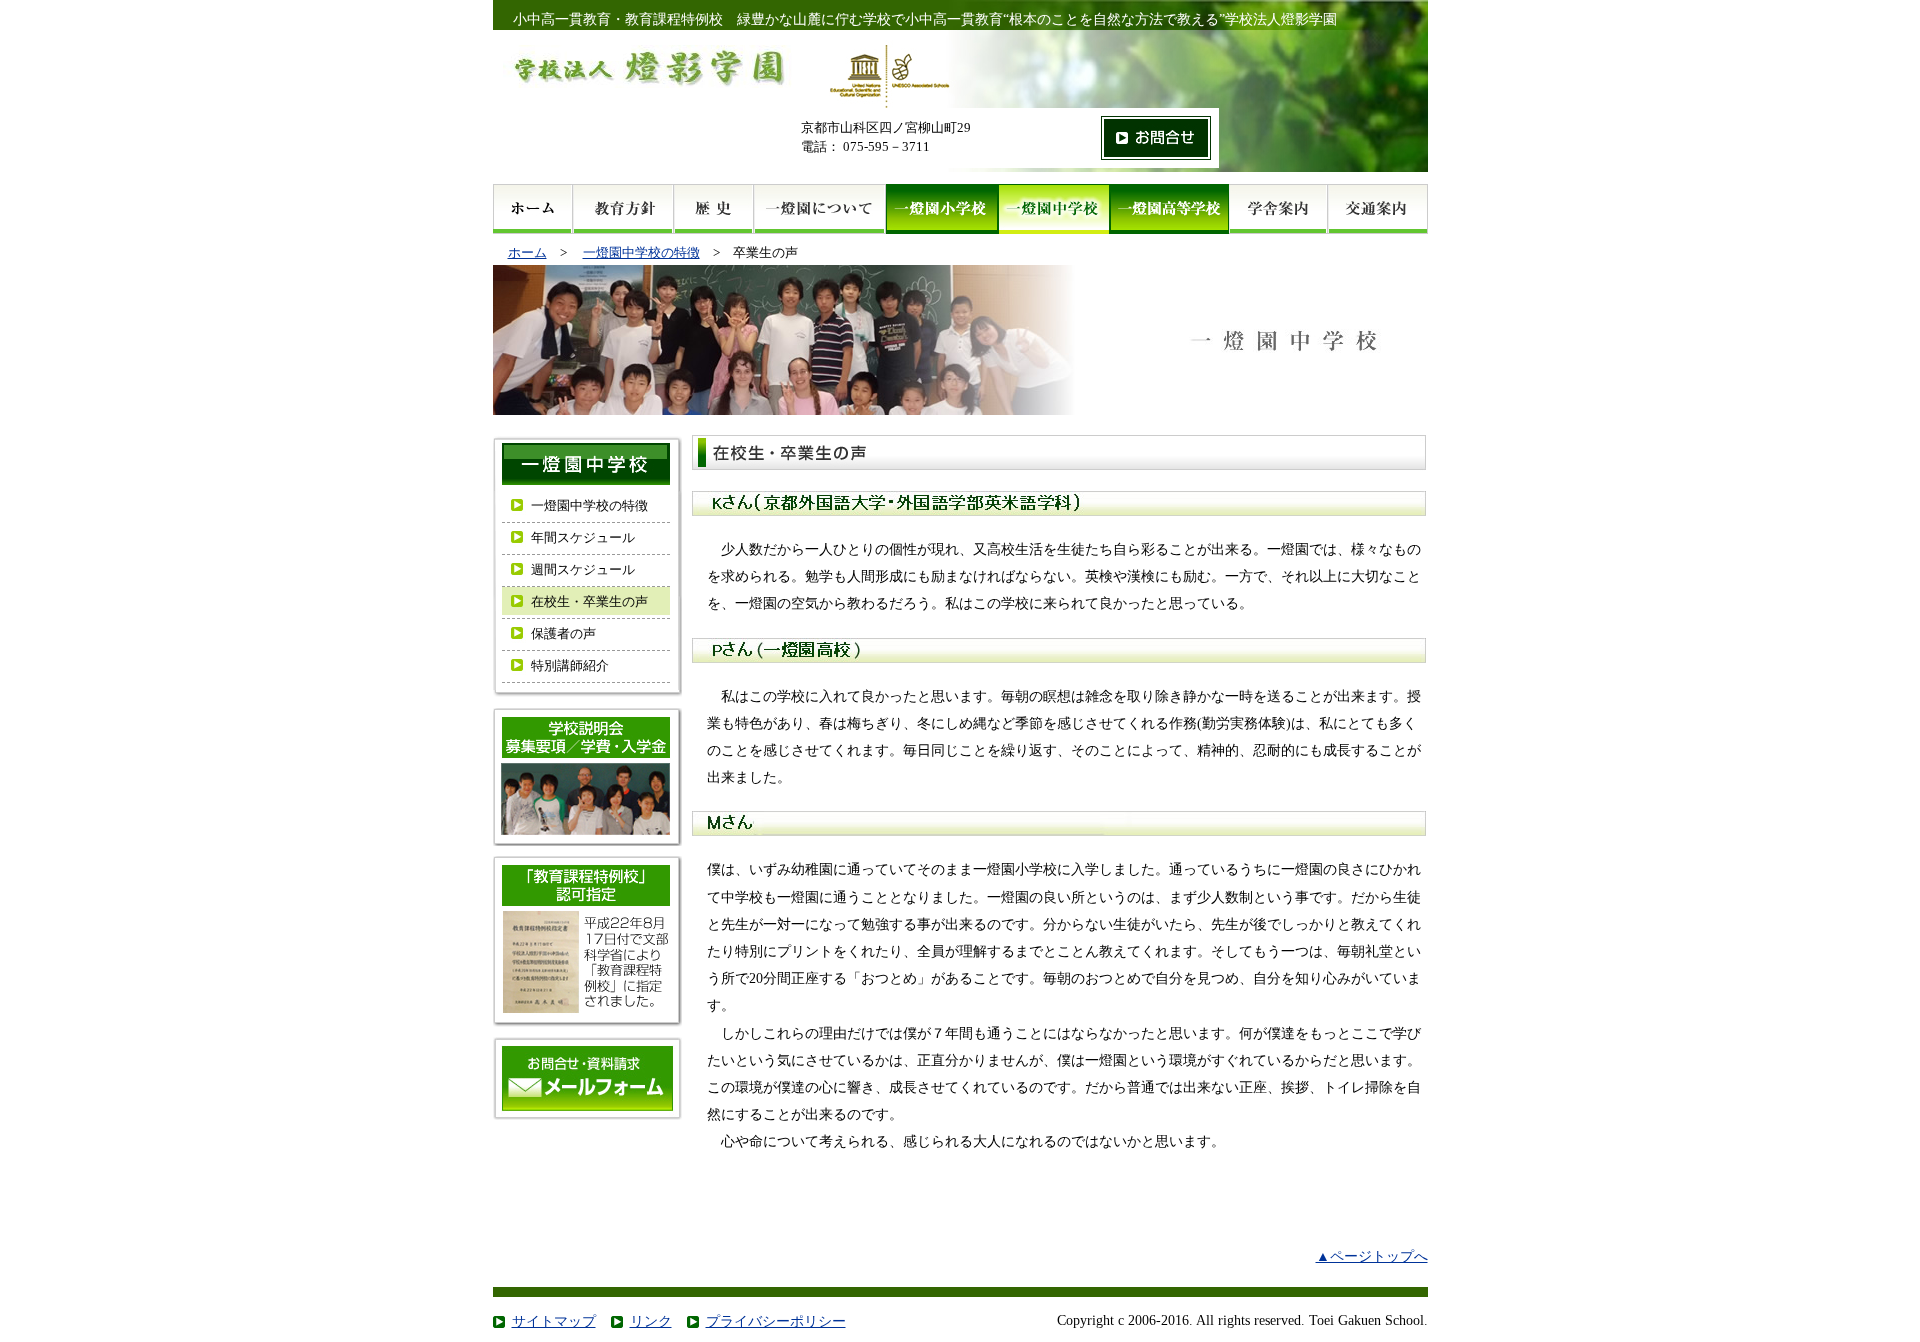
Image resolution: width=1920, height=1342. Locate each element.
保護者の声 (563, 634)
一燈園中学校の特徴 (641, 253)
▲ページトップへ (1372, 1256)
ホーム (527, 253)
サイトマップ (554, 1321)
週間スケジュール (583, 570)
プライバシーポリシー (776, 1321)
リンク (651, 1321)
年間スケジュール (583, 538)
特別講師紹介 (570, 666)
